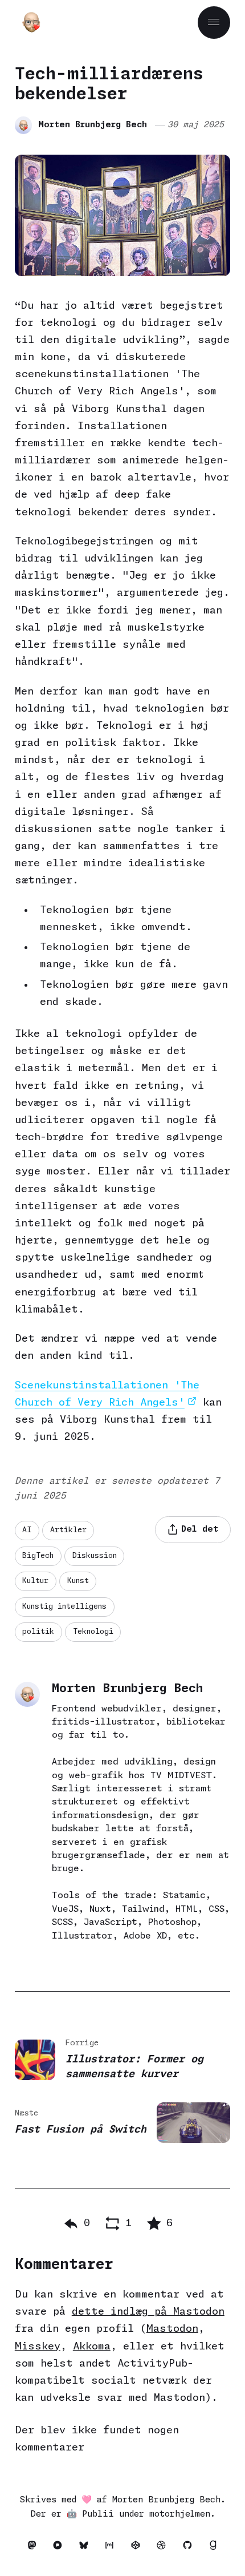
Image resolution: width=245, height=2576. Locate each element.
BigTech (38, 1556)
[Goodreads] (214, 2548)
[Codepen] (138, 2548)
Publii (98, 2514)
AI (27, 1530)
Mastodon (172, 2329)
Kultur (35, 1581)
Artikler (68, 1530)
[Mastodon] (35, 2548)
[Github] (190, 2548)
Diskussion (95, 1556)
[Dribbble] (165, 2548)
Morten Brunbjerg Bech (93, 125)
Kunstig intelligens (64, 1607)
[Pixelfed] (61, 2548)
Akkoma (92, 2347)
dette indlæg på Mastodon (148, 2312)
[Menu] (214, 23)
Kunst (78, 1581)
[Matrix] (113, 2548)
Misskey (38, 2347)
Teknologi (93, 1632)
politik (38, 1632)
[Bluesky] (87, 2548)
